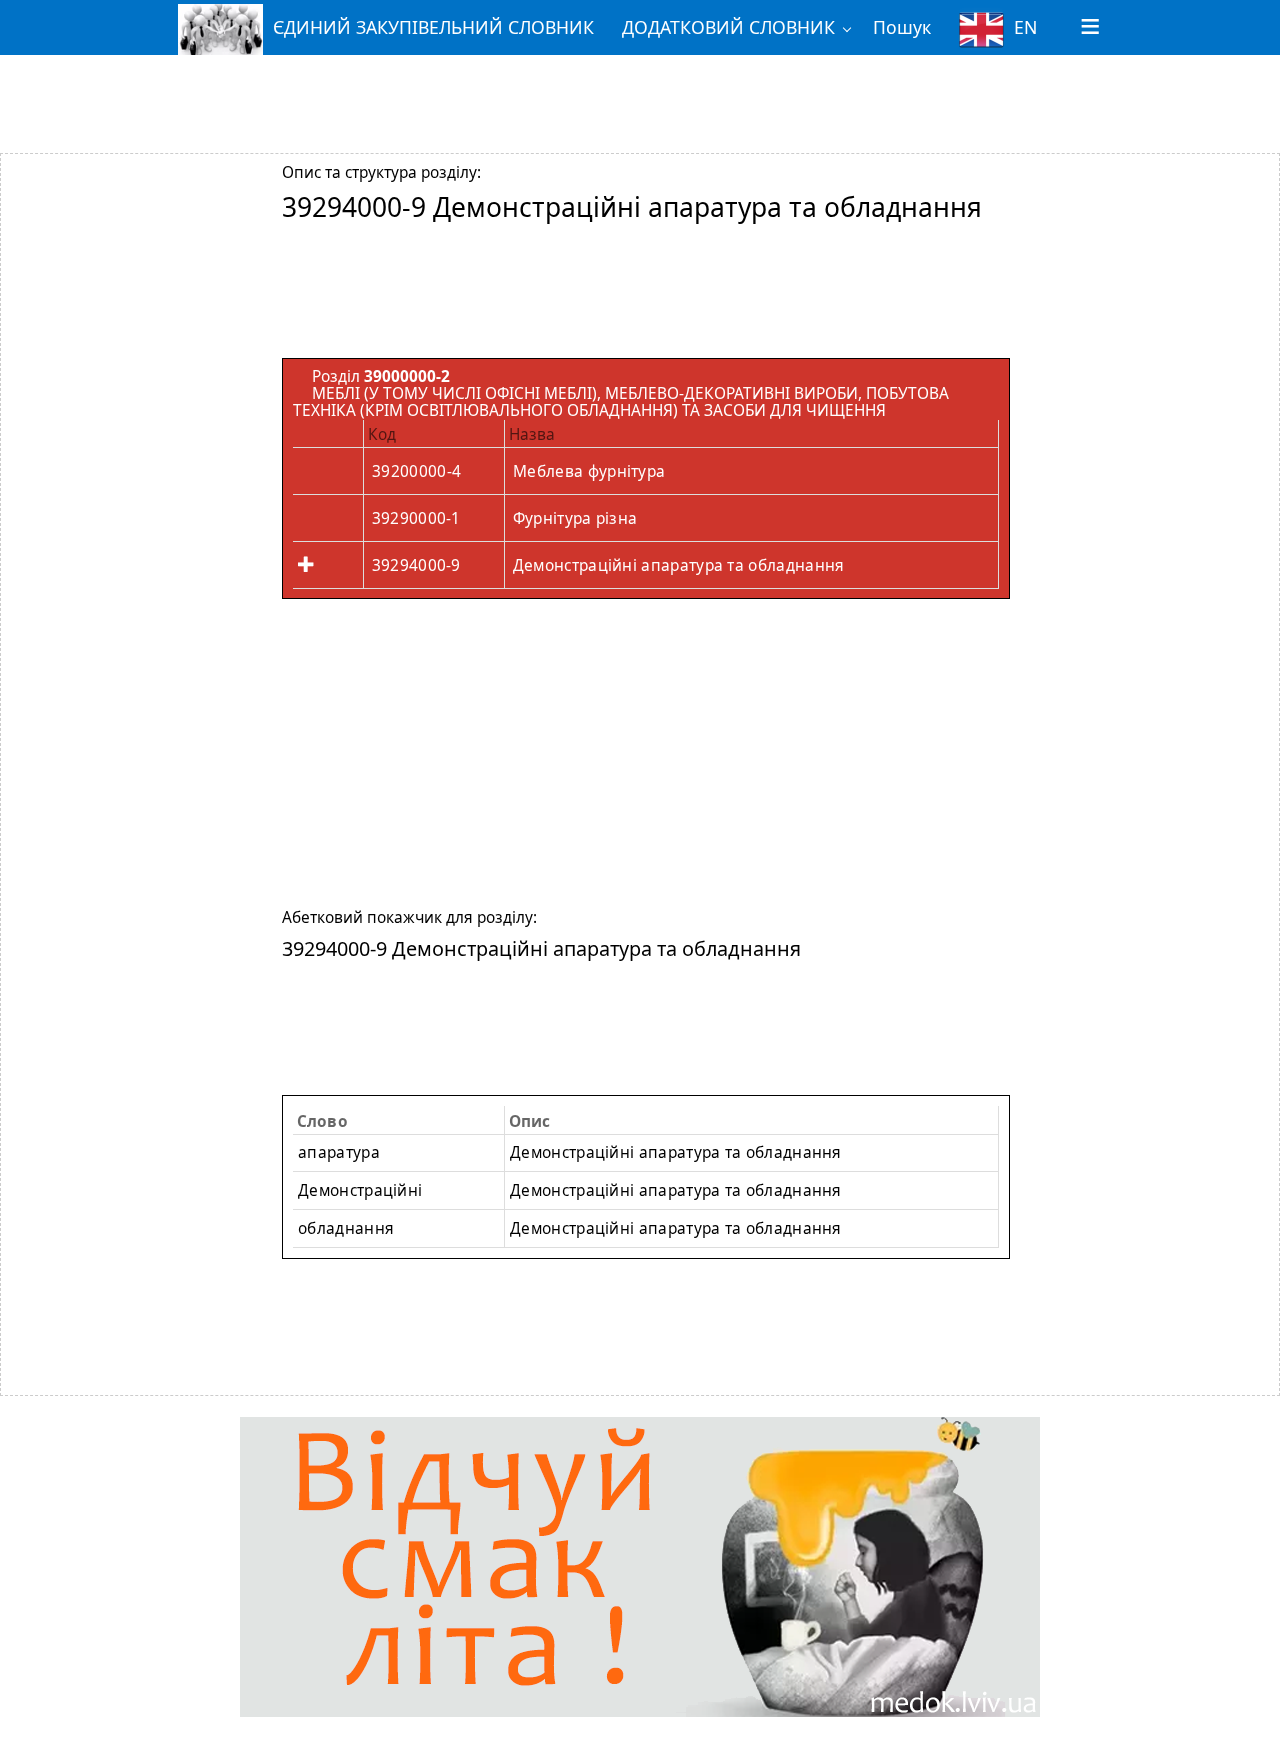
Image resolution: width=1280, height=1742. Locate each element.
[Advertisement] (640, 93)
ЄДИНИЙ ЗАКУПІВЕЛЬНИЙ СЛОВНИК (433, 27)
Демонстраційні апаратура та (676, 1228)
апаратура (339, 1152)
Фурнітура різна (575, 518)
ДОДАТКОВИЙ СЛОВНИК (728, 27)
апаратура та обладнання (676, 1190)
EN (1025, 27)
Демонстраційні (360, 1190)
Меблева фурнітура (589, 471)
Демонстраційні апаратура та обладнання (679, 565)
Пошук (902, 27)
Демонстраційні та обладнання (676, 1152)
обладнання (346, 1228)
